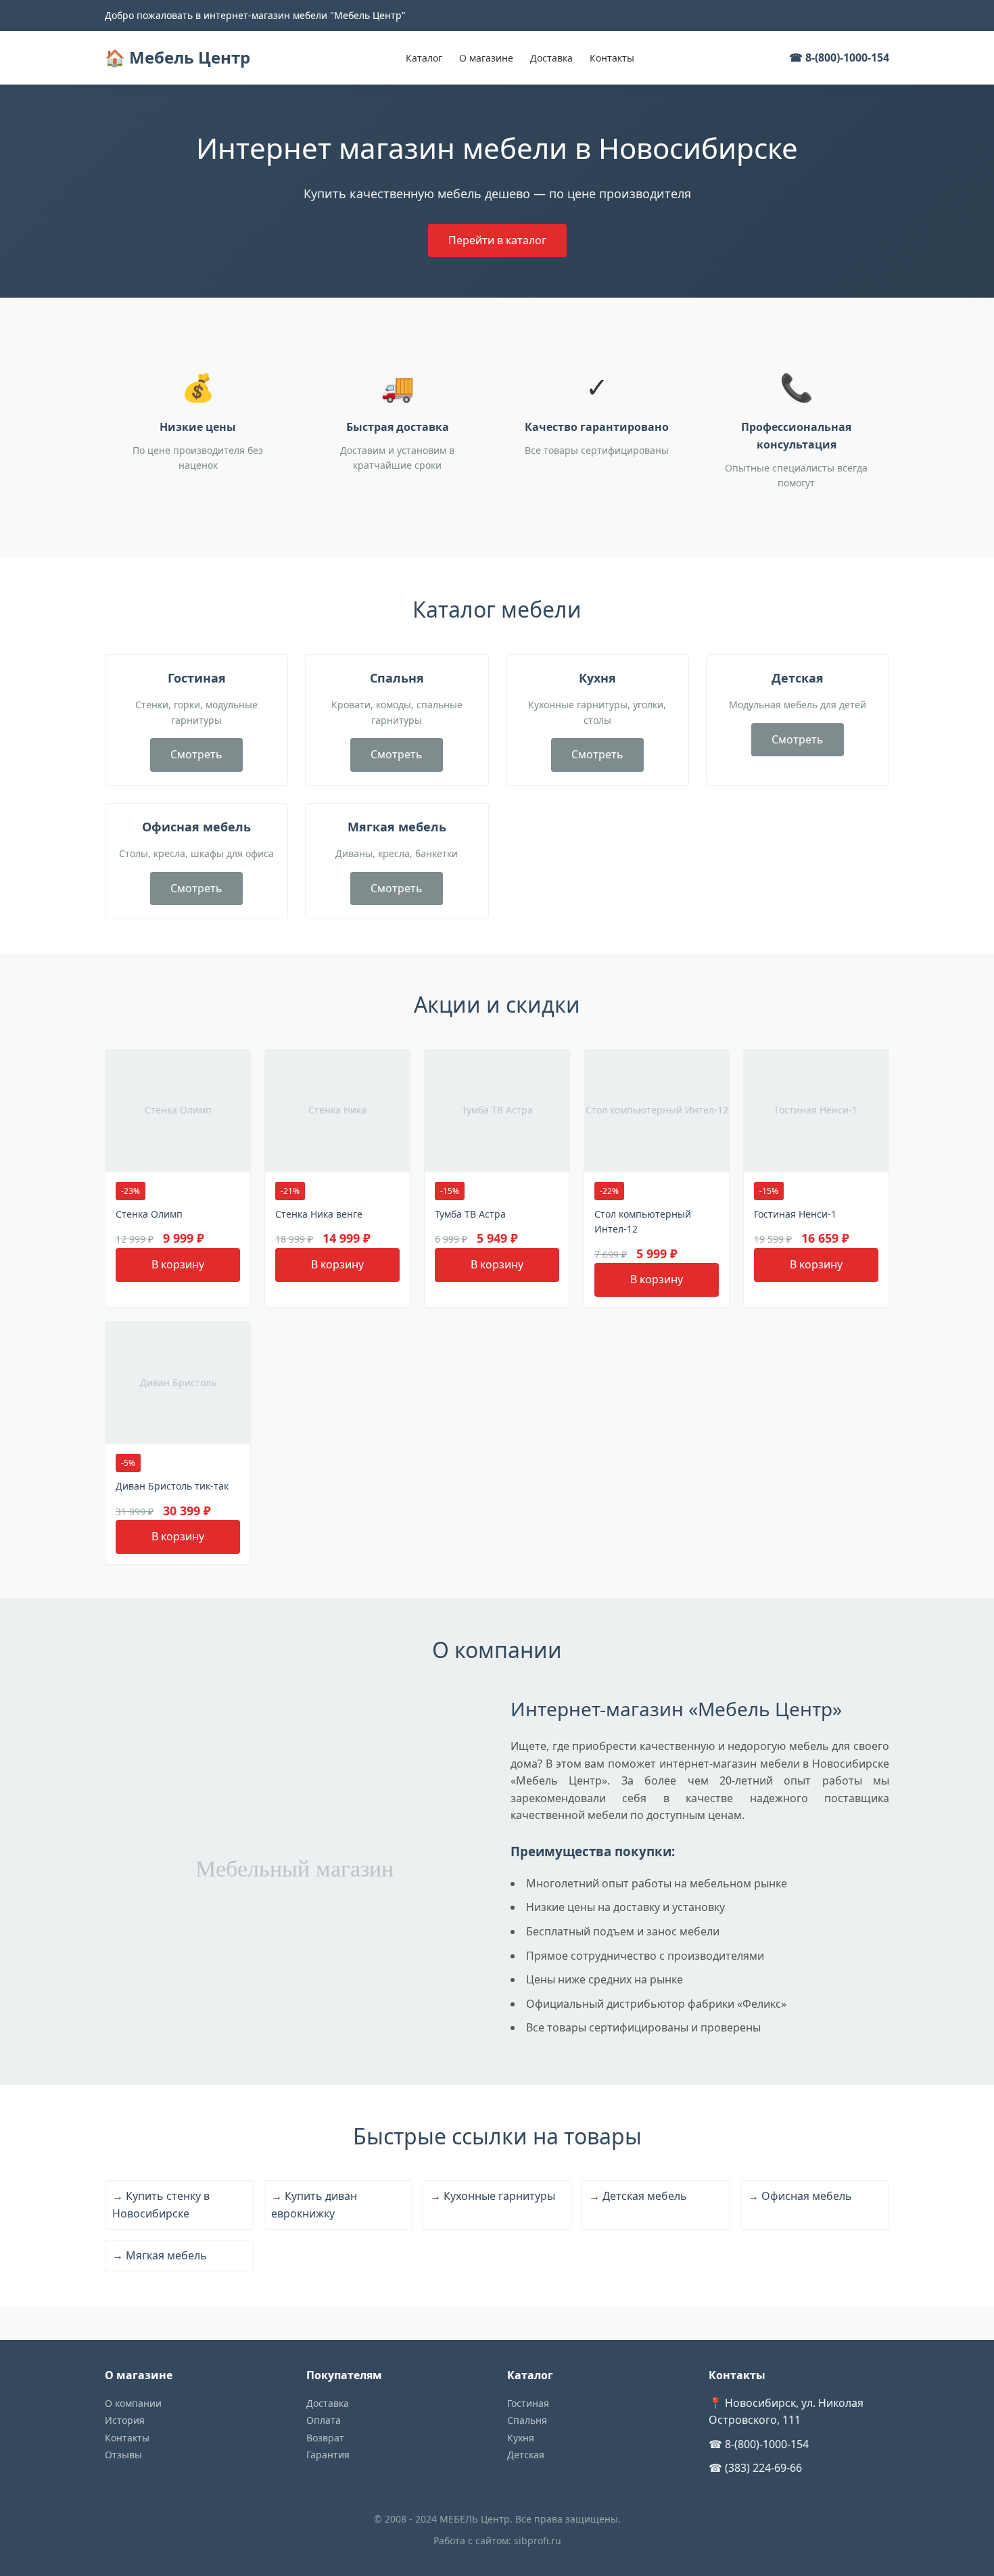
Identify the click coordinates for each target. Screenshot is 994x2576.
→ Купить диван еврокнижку (314, 2205)
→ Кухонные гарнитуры (493, 2196)
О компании (133, 2403)
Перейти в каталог (497, 240)
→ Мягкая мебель (160, 2255)
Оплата (324, 2420)
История (125, 2420)
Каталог (424, 58)
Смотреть (196, 754)
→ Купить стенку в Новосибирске (161, 2205)
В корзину (178, 1264)
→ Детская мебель (638, 2196)
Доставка (551, 58)
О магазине (486, 58)
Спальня (527, 2420)
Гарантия (328, 2455)
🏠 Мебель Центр (177, 57)
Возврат (325, 2438)
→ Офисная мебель (800, 2196)
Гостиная (528, 2403)
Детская (526, 2455)
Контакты (612, 58)
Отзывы (123, 2455)
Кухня (521, 2438)
